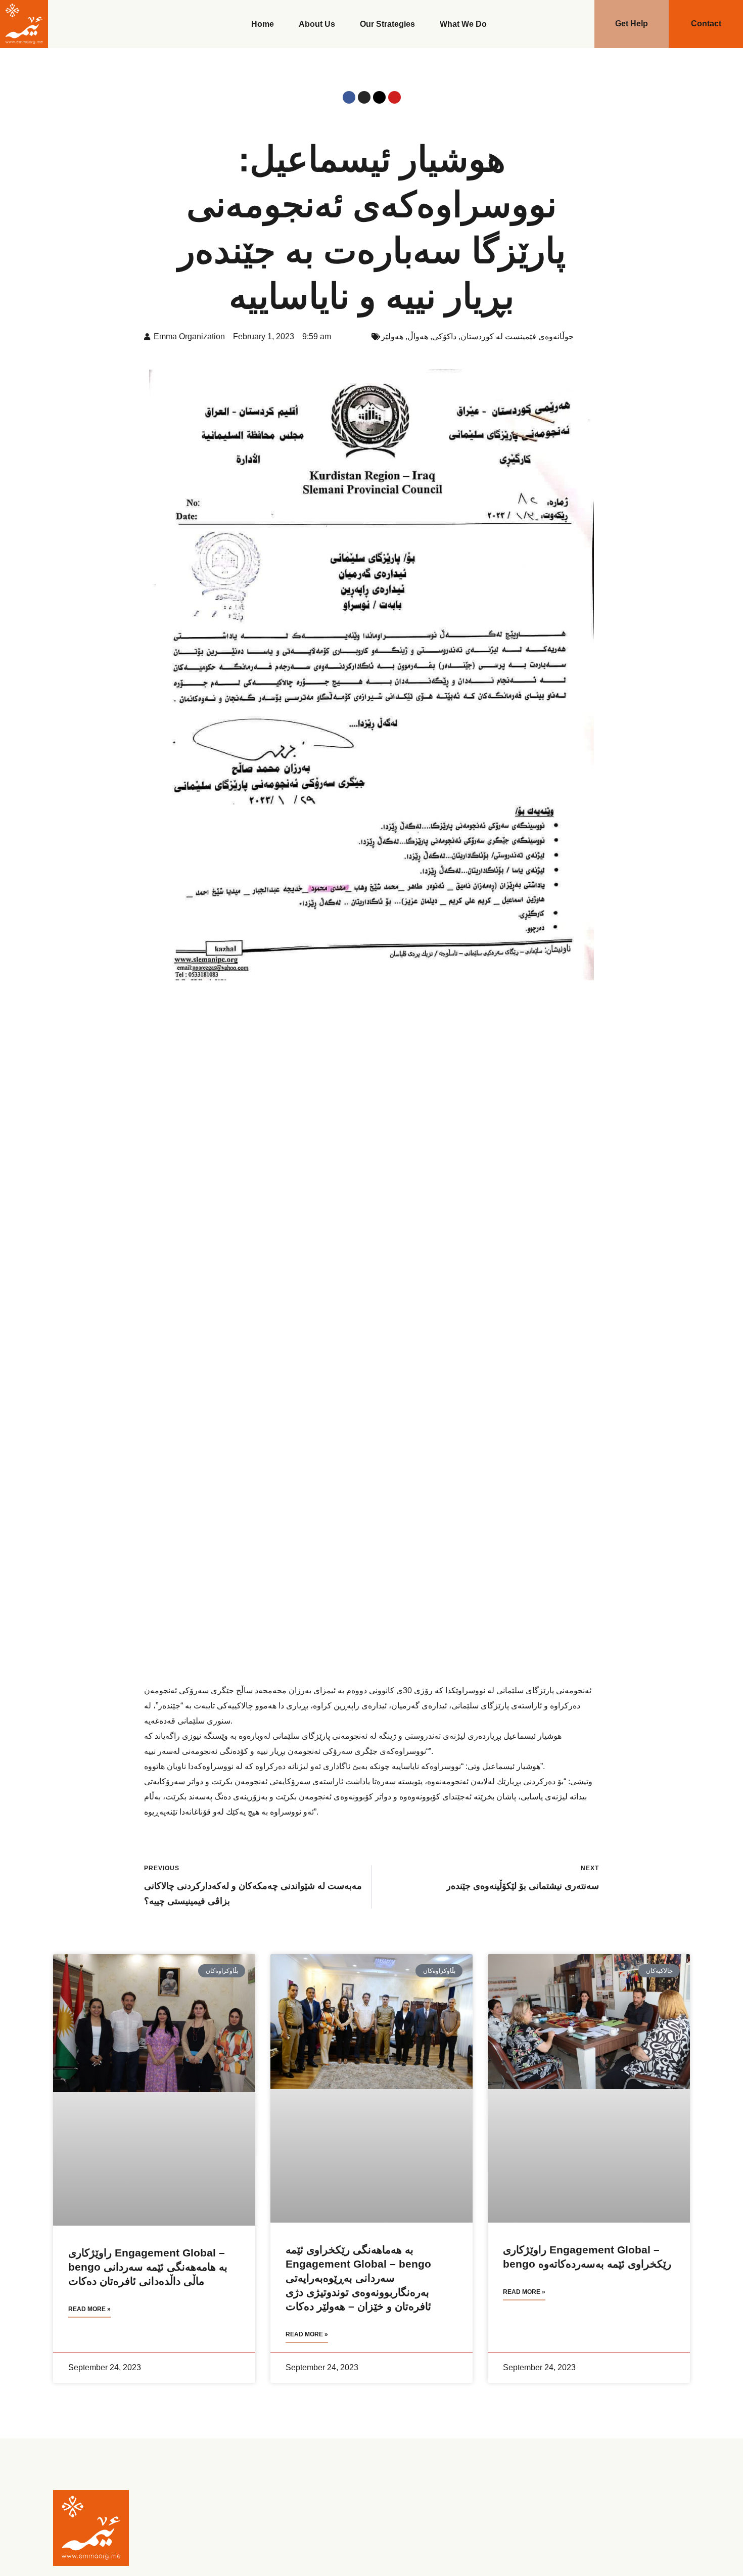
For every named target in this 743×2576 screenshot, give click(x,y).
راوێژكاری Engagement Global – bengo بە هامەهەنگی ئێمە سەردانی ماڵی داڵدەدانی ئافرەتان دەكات (148, 2267)
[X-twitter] (379, 97)
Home (263, 24)
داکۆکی (444, 336)
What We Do (463, 24)
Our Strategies (387, 24)
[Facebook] (349, 97)
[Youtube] (394, 97)
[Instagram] (364, 97)
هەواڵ (418, 336)
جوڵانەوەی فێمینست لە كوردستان (517, 336)
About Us (317, 24)
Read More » (89, 2309)
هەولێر (392, 336)
